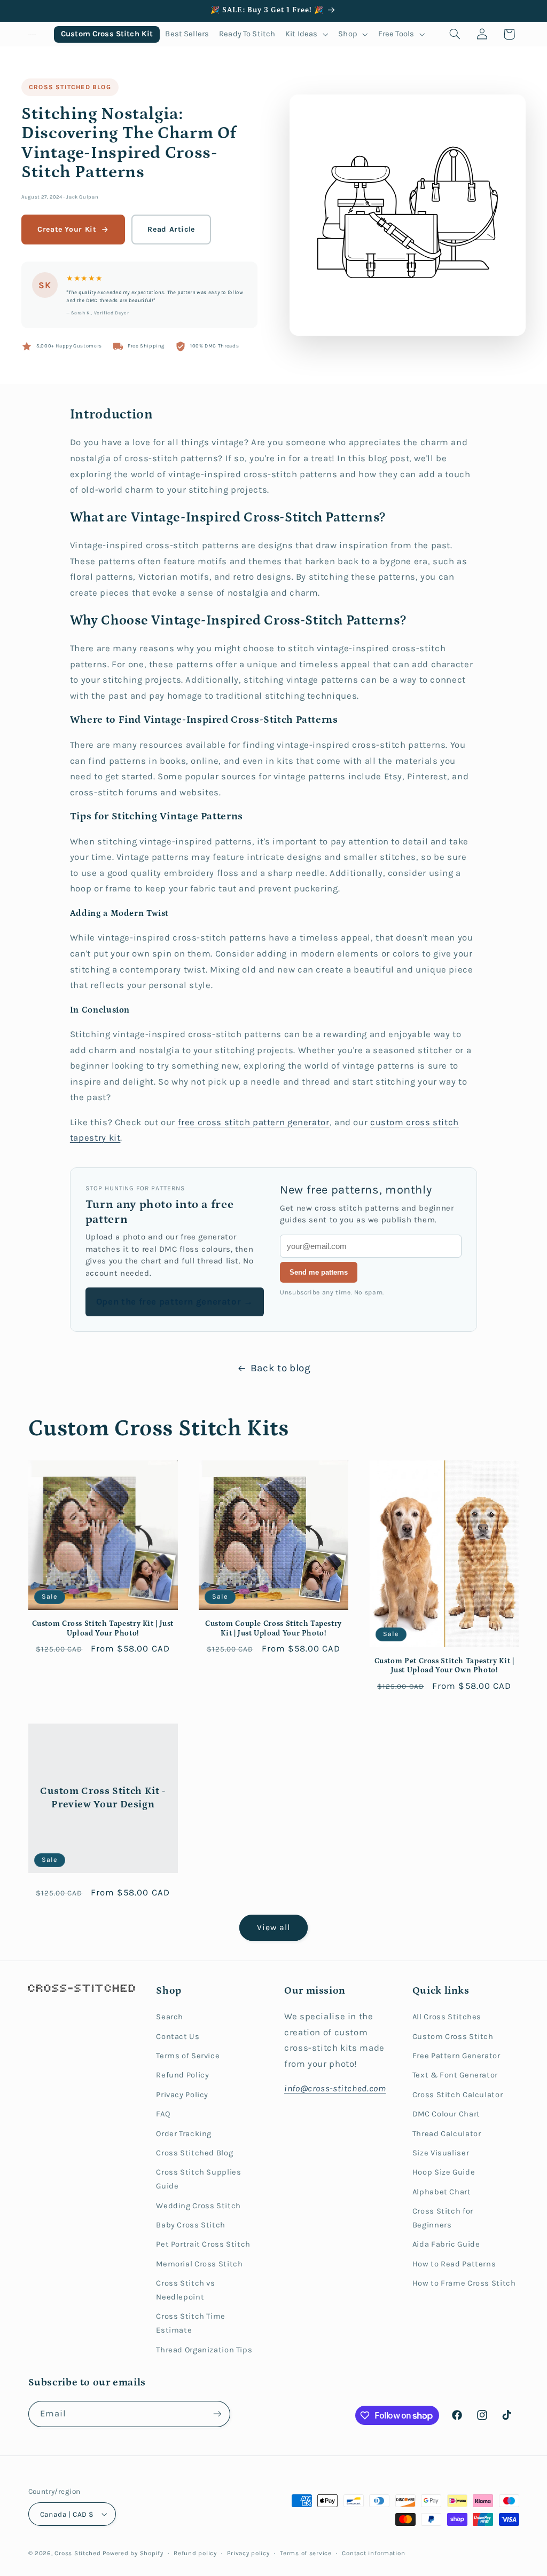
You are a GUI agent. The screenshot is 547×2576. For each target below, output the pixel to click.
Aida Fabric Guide (446, 2244)
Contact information (373, 2553)
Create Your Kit (67, 229)
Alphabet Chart (442, 2192)
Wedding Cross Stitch (198, 2206)
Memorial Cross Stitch (199, 2264)
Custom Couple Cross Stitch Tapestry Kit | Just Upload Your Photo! (273, 1629)
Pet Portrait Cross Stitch (203, 2244)
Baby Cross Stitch (191, 2225)
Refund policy (195, 2553)
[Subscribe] (217, 2414)
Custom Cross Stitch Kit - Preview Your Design (103, 1798)
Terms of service (306, 2553)
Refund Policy (182, 2075)
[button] (307, 34)
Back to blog (281, 1368)
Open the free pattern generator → (175, 1302)
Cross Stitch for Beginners (443, 2218)
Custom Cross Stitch (453, 2037)
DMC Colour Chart (446, 2114)
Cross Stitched (77, 2553)
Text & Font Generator (455, 2075)
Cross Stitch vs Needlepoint (185, 2290)
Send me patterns (319, 1272)
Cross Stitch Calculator (458, 2095)
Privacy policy (248, 2553)
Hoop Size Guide (444, 2172)
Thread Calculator (447, 2134)
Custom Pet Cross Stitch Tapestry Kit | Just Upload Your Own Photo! (444, 1666)
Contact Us (178, 2037)
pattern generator (291, 1122)
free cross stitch (215, 1122)
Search (170, 2017)
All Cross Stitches (447, 2017)
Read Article (171, 229)
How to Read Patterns (454, 2264)
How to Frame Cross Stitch (464, 2283)
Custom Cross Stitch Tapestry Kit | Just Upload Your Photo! (103, 1629)
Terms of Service (188, 2056)
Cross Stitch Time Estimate (191, 2323)
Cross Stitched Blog (70, 87)
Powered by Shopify (133, 2553)
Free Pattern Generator (456, 2056)
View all (273, 1927)
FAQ (163, 2114)
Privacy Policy (182, 2095)
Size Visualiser (441, 2153)
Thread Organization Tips (204, 2350)
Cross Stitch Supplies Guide (198, 2179)
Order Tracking (184, 2134)
